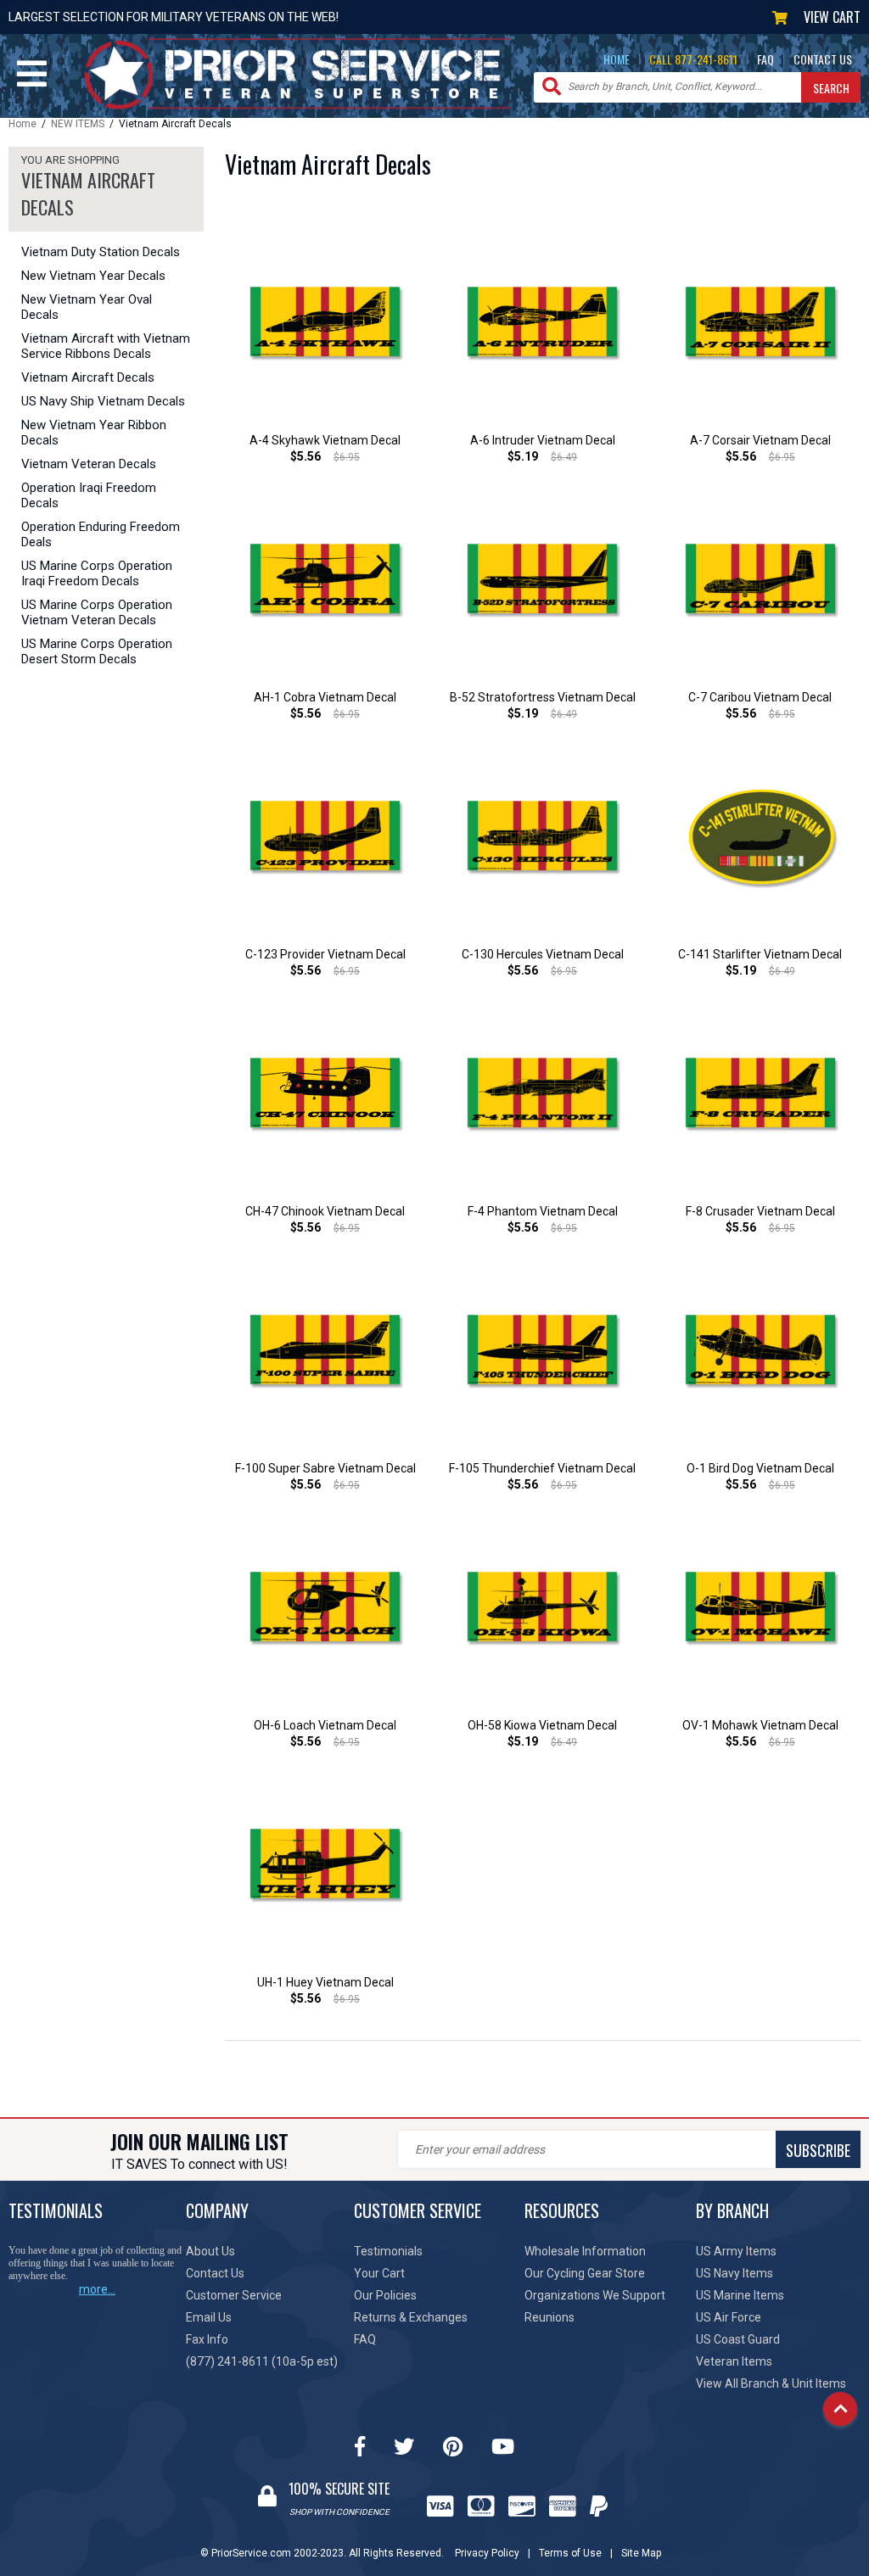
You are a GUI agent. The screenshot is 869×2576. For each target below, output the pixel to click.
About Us (210, 2251)
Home (22, 124)
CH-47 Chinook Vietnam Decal (325, 1211)
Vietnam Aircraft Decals (88, 377)
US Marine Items (740, 2295)
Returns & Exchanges (411, 2317)
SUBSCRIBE (818, 2150)
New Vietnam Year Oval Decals (87, 307)
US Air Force (729, 2317)
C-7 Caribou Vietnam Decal (760, 697)
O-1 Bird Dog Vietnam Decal (760, 1468)
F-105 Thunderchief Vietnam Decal (542, 1468)
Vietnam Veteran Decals (89, 464)
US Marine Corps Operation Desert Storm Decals (97, 651)
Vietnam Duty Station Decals (101, 252)
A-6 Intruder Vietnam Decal (543, 440)
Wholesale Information (585, 2251)
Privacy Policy (487, 2553)
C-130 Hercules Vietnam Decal (543, 954)
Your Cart (379, 2273)
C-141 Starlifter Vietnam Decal (760, 954)
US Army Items (736, 2251)
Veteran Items (734, 2361)
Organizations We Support (595, 2295)
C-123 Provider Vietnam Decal (325, 954)
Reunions (549, 2317)
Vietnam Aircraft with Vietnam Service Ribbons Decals (106, 346)
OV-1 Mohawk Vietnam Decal (760, 1725)
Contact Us (215, 2273)
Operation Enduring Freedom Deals (101, 534)
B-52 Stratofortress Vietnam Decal (543, 697)
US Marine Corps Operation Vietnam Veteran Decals (97, 612)
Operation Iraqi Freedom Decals (89, 495)
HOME (617, 59)
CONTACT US (823, 59)
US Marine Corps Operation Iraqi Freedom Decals (97, 573)
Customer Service (234, 2295)
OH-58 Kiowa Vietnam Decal (542, 1725)
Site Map (641, 2553)
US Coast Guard (738, 2339)
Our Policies (385, 2295)
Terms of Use (570, 2553)
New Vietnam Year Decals (93, 276)
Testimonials (388, 2251)
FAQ (765, 59)
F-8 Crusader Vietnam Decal (760, 1211)
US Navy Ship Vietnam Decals (103, 401)
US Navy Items (734, 2273)
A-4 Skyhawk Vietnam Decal (325, 440)
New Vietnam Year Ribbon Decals (94, 433)
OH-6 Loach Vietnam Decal (325, 1725)
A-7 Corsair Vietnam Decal (760, 440)
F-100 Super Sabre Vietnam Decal (325, 1468)
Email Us (209, 2317)
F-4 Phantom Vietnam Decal (543, 1211)
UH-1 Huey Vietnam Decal (325, 1982)
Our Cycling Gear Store (585, 2273)
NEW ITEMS (78, 124)
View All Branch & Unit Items (771, 2383)
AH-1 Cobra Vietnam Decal (325, 697)
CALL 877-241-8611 (693, 59)
